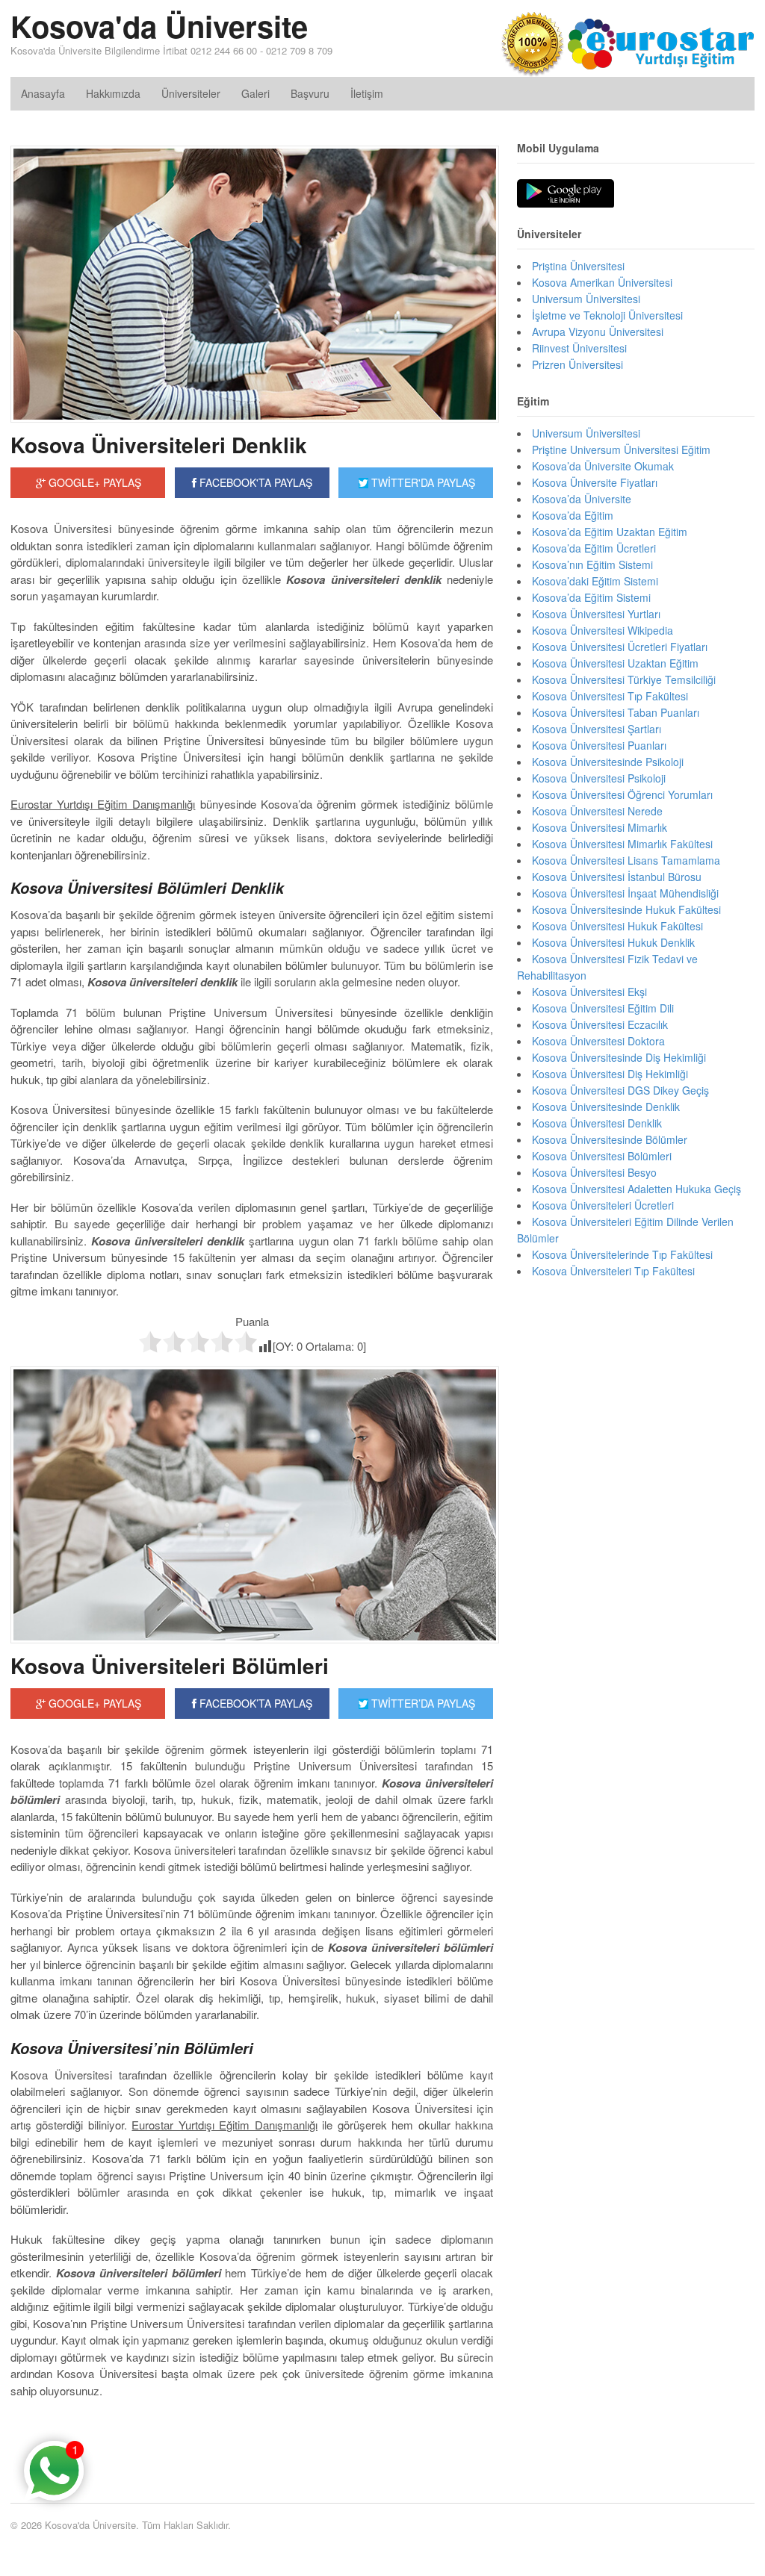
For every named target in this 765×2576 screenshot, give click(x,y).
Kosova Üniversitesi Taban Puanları (616, 712)
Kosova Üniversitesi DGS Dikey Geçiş (620, 1090)
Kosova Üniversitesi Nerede (597, 811)
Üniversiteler (191, 93)
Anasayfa (43, 93)
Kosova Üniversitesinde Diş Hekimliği (619, 1057)
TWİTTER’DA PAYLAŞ (422, 1703)
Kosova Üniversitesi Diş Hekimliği (610, 1074)
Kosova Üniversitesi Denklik (597, 1123)
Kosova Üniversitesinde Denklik (606, 1107)
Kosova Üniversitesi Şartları (597, 729)
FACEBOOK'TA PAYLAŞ (254, 482)
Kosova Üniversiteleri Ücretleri (603, 1205)
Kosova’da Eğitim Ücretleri (594, 548)
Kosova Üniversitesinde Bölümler (610, 1139)
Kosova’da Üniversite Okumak (603, 466)
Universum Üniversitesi (586, 299)
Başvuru (310, 93)
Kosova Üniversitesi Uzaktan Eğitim (615, 663)
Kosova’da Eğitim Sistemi (591, 597)
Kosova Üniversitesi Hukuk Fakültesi (617, 926)
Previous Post (252, 2436)
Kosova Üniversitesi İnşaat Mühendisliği (625, 893)
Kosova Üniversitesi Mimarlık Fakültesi (622, 844)
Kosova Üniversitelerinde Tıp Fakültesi (622, 1254)
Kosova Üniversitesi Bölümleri (602, 1156)
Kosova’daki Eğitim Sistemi (595, 581)
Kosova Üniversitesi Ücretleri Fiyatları (620, 647)
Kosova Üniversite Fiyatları (595, 482)
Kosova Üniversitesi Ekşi (589, 992)
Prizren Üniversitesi (577, 364)
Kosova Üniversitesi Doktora (598, 1041)
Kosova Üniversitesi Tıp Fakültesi (610, 696)
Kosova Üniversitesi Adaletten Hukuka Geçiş (637, 1189)
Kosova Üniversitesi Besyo (594, 1172)
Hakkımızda (113, 93)
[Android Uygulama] (566, 194)
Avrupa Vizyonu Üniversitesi (598, 332)
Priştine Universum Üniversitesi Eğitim (621, 449)
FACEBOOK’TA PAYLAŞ (254, 1703)
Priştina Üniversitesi (578, 266)
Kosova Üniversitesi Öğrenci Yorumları (622, 794)
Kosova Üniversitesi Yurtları (596, 614)
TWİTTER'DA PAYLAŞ (422, 482)
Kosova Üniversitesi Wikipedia (603, 630)
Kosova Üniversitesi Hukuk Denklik (613, 942)
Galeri (255, 93)
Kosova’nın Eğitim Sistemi (592, 564)
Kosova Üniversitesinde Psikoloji (608, 762)
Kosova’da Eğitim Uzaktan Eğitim (610, 532)
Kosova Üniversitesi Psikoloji (599, 778)
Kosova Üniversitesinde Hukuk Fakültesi (626, 909)
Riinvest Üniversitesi (579, 348)
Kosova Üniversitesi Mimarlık (600, 827)
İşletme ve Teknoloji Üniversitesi (607, 315)
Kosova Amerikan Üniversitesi (602, 282)
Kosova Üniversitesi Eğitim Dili (603, 1008)
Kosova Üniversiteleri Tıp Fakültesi (613, 1271)
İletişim (367, 93)
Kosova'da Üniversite (159, 26)
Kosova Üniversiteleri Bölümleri (170, 1665)
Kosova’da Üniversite (582, 499)
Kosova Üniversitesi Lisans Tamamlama (626, 860)
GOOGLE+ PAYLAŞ (93, 482)
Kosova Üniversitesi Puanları (599, 745)
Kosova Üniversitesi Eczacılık (600, 1024)
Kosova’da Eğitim (573, 515)
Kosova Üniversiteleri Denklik (159, 445)
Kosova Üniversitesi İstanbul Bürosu (617, 877)
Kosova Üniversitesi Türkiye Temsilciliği (624, 679)
